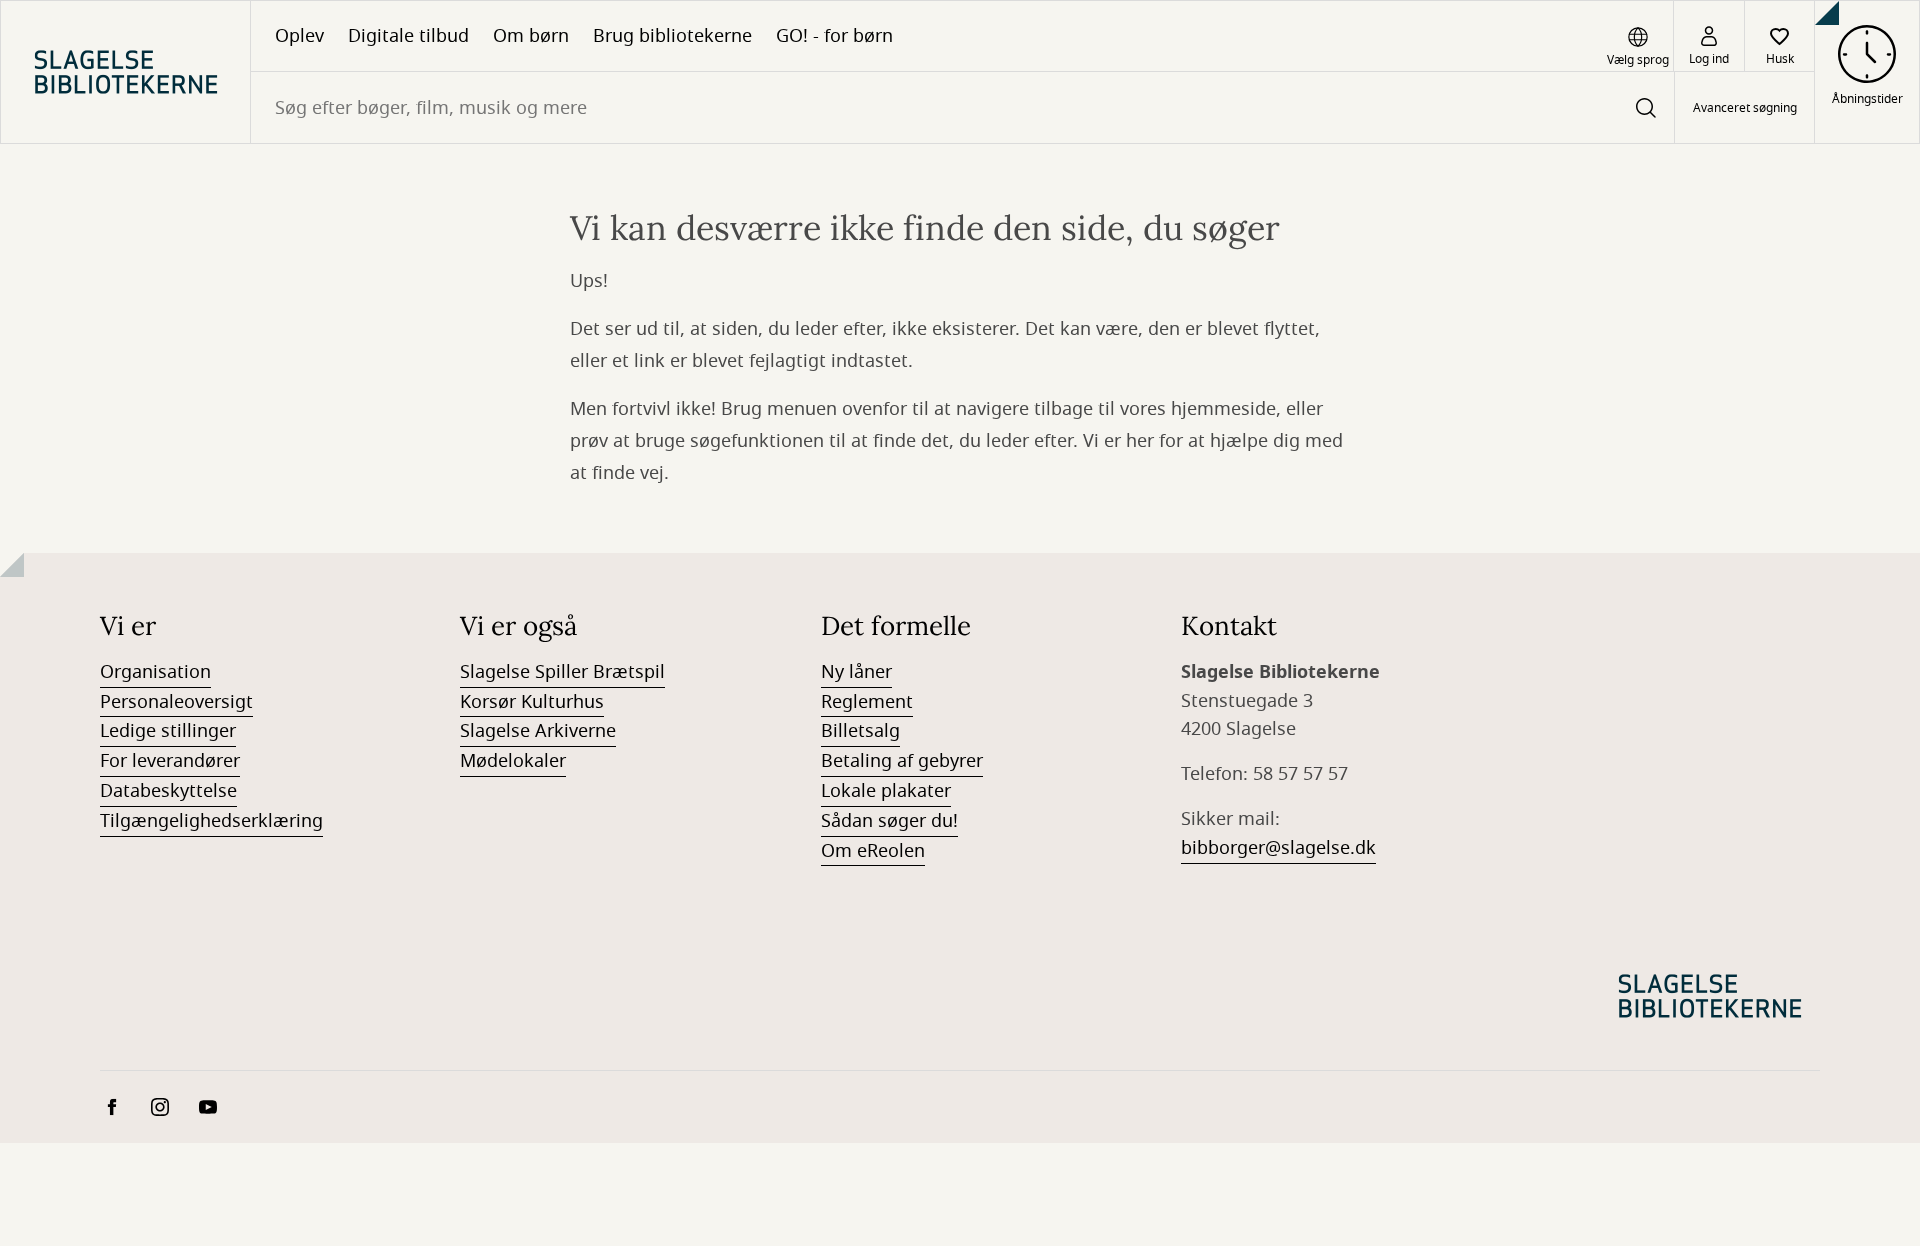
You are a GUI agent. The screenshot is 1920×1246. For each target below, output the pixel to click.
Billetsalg (860, 731)
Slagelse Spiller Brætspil (562, 672)
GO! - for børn (834, 36)
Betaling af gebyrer (902, 761)
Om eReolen (873, 851)
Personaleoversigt (176, 702)
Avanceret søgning (1745, 108)
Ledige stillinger (168, 731)
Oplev (299, 36)
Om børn (531, 36)
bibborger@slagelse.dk (1278, 848)
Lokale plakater (886, 791)
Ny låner (856, 672)
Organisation (155, 672)
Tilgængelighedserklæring (211, 821)
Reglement (867, 702)
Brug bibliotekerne (672, 36)
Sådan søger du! (889, 821)
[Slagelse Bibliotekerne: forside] (125, 72)
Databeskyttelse (168, 791)
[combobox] (962, 107)
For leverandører (170, 761)
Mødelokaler (513, 761)
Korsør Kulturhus (532, 702)
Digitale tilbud (408, 36)
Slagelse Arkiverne (538, 731)
